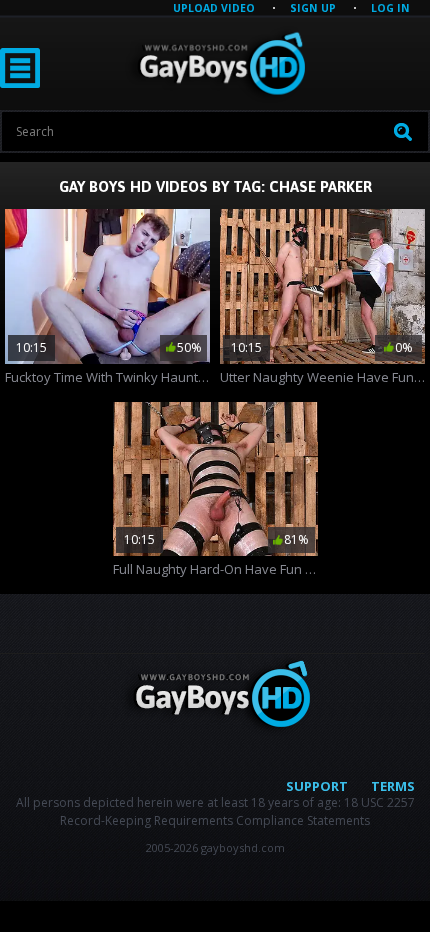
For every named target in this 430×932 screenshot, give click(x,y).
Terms (393, 786)
